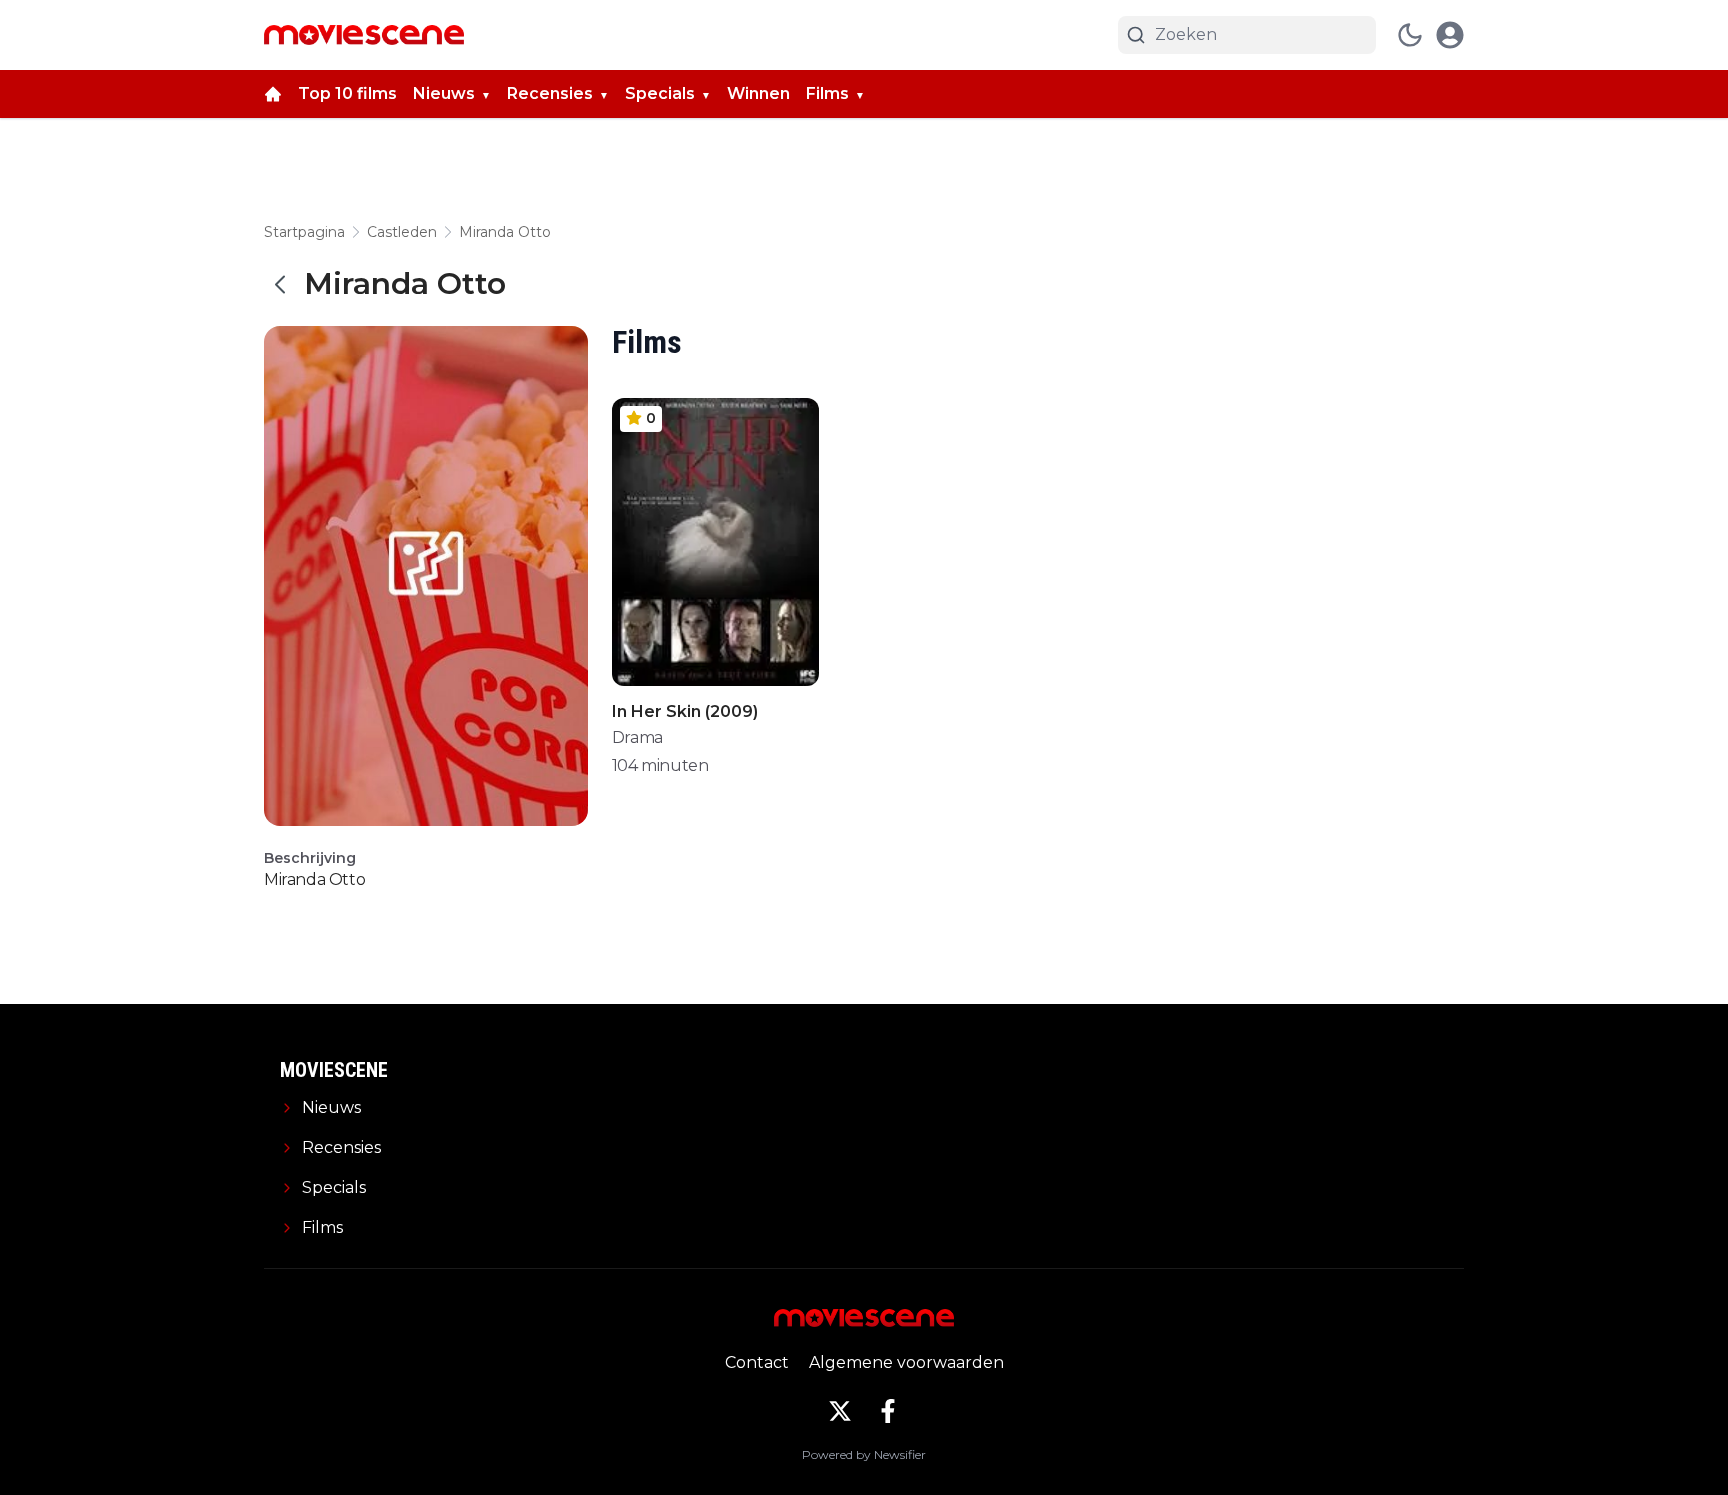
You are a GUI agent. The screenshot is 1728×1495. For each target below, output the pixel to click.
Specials (660, 93)
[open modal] (1450, 35)
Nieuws (444, 93)
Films (827, 93)
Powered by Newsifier (864, 1454)
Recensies (550, 93)
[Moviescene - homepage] (364, 35)
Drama (637, 737)
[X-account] (840, 1411)
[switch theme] (1410, 35)
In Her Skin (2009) (685, 711)
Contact (757, 1362)
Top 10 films (347, 93)
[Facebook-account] (888, 1411)
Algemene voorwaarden (906, 1362)
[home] (273, 94)
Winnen (758, 93)
